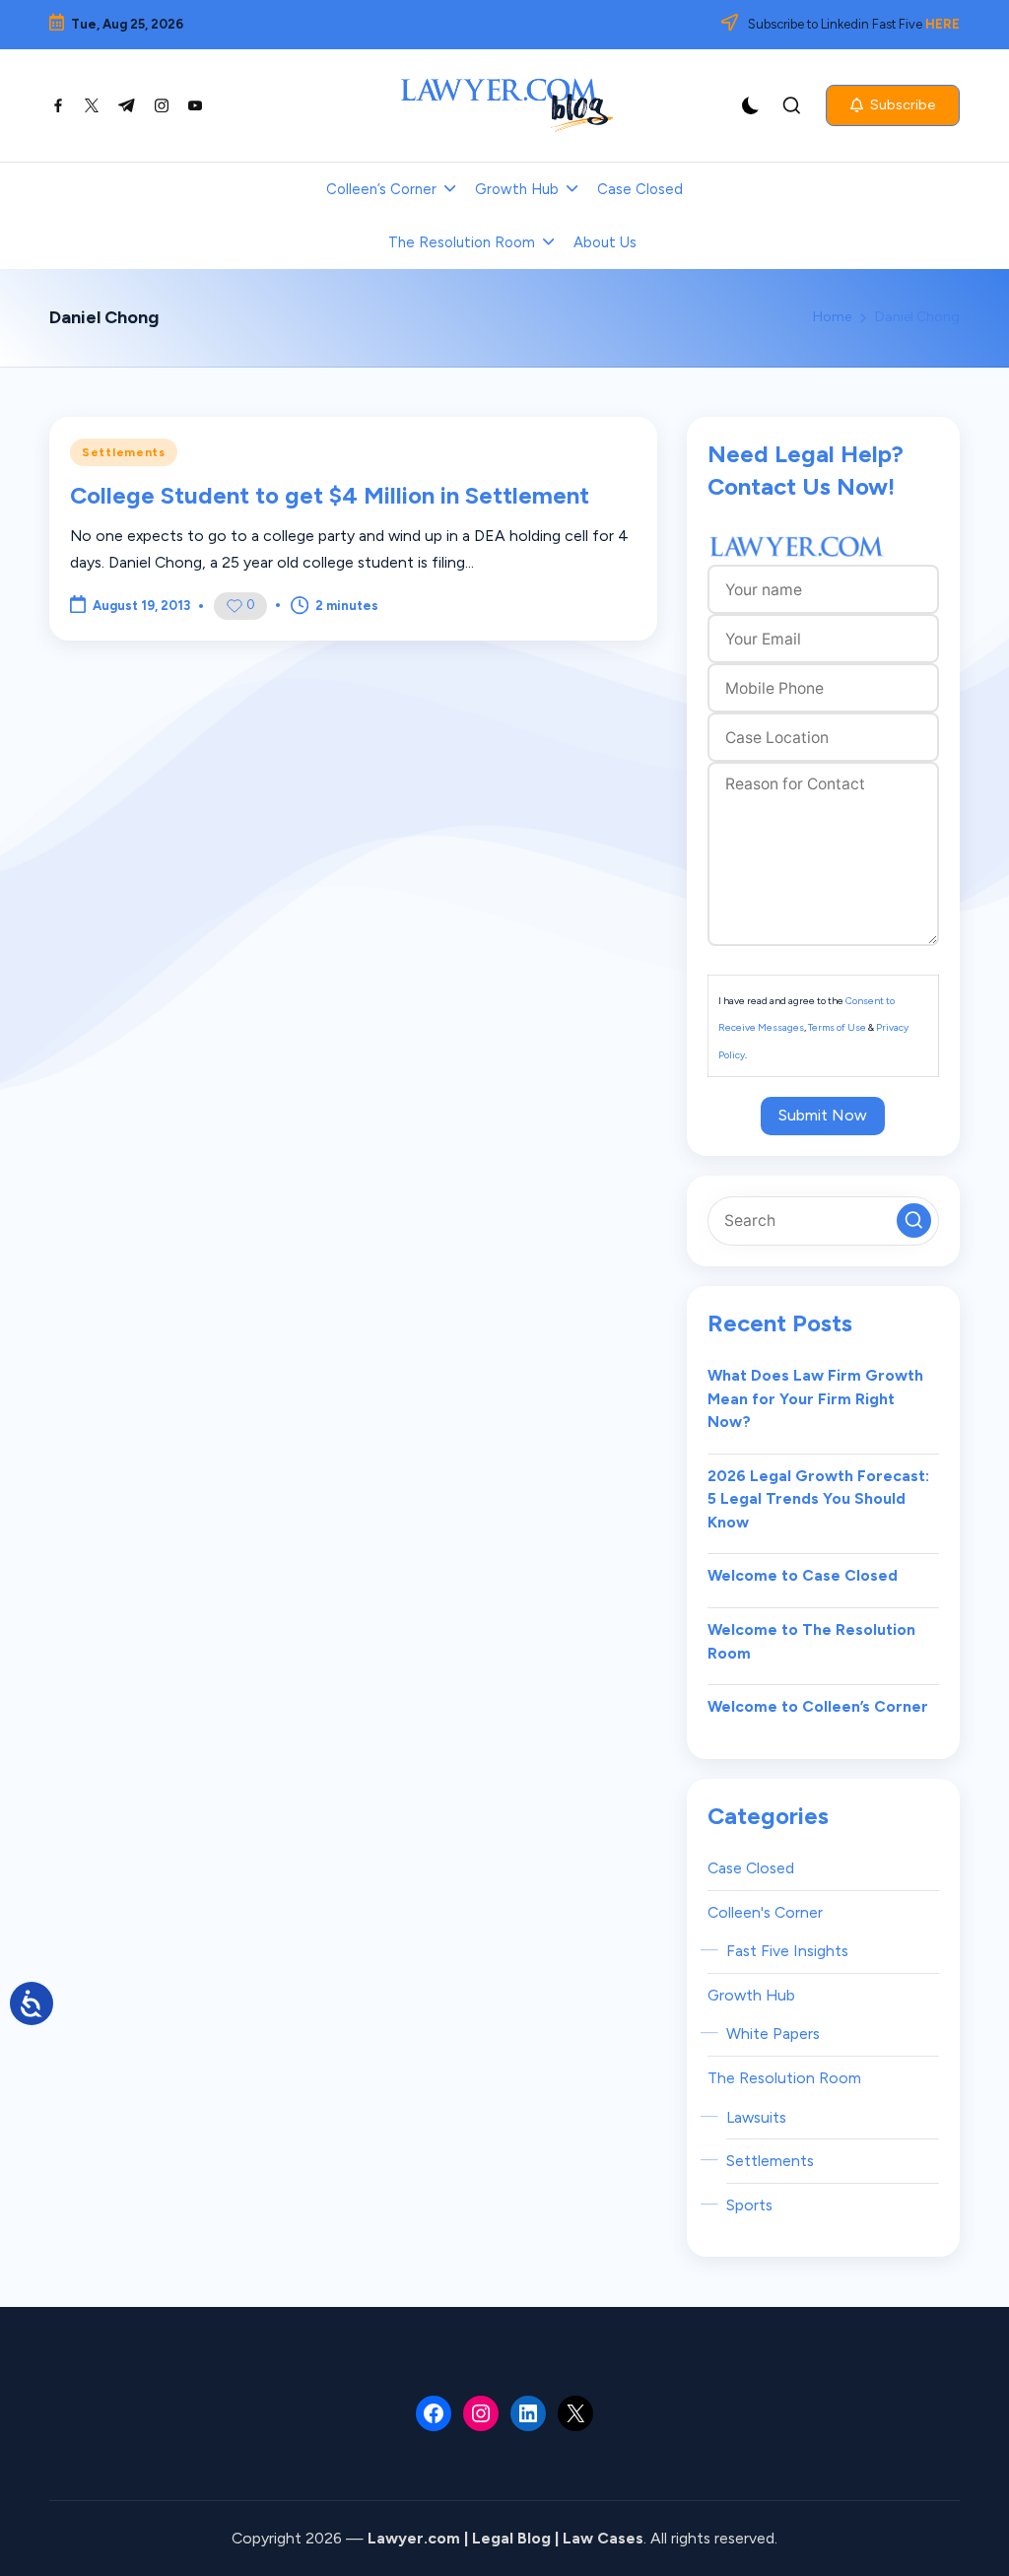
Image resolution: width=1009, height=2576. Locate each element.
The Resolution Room (784, 2078)
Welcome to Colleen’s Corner (818, 1706)
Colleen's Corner (765, 1912)
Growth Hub (751, 1995)
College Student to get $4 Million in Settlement (330, 495)
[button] (893, 105)
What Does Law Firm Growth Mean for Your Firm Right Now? (815, 1398)
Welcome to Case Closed (803, 1575)
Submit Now (823, 1115)
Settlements (124, 452)
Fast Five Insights (787, 1951)
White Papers (773, 2034)
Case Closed (751, 1868)
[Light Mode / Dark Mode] (751, 105)
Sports (749, 2205)
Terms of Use (837, 1027)
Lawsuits (756, 2117)
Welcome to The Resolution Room (811, 1641)
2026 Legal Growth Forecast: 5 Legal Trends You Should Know (818, 1499)
